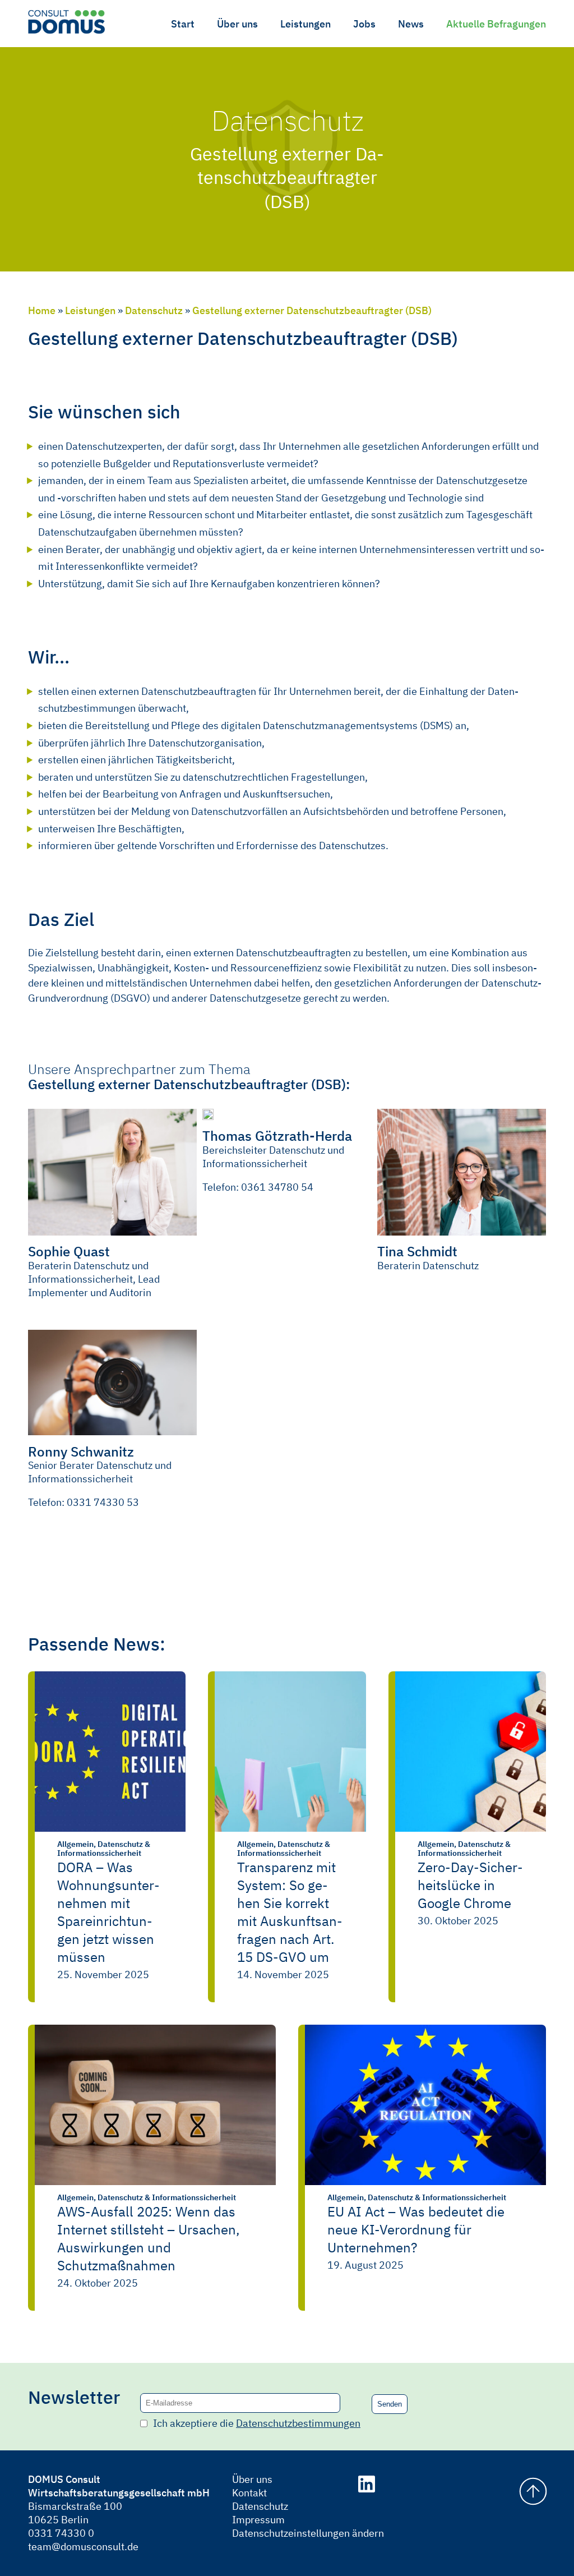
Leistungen (305, 24)
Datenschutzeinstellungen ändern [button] (283, 2533)
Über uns (237, 24)
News (411, 24)
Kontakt (249, 2493)
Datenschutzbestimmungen (298, 2423)
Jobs (364, 24)
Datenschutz (154, 310)
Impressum (258, 2520)
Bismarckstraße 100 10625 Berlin (75, 2513)
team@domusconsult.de (83, 2547)
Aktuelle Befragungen (496, 24)
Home (42, 310)
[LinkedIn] (367, 2486)
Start (183, 24)
